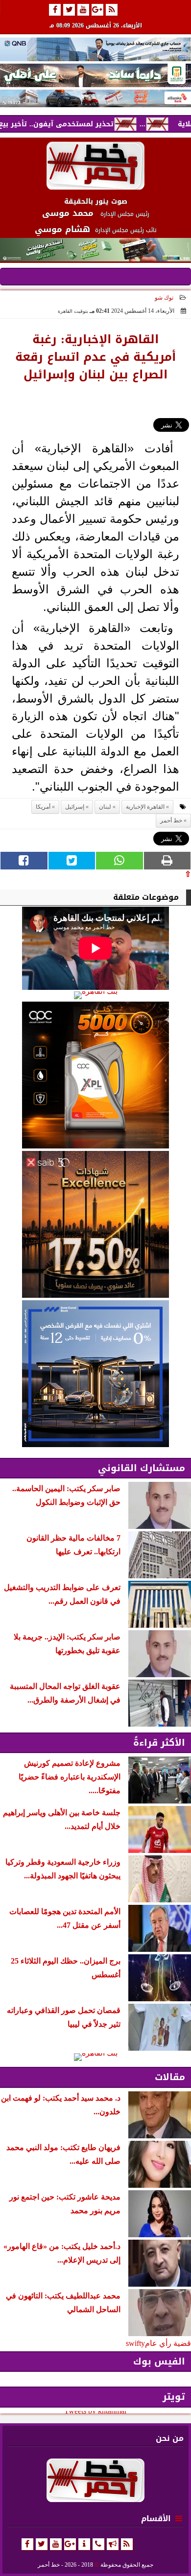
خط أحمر (171, 820)
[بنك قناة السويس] (95, 1374)
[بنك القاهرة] (95, 995)
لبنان (105, 807)
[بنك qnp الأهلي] (95, 49)
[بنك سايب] (95, 1224)
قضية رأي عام (168, 2343)
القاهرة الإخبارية (145, 807)
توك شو (164, 298)
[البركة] (95, 98)
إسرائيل (75, 807)
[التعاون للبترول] (95, 1075)
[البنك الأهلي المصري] (95, 75)
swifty (135, 2343)
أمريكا (43, 807)
